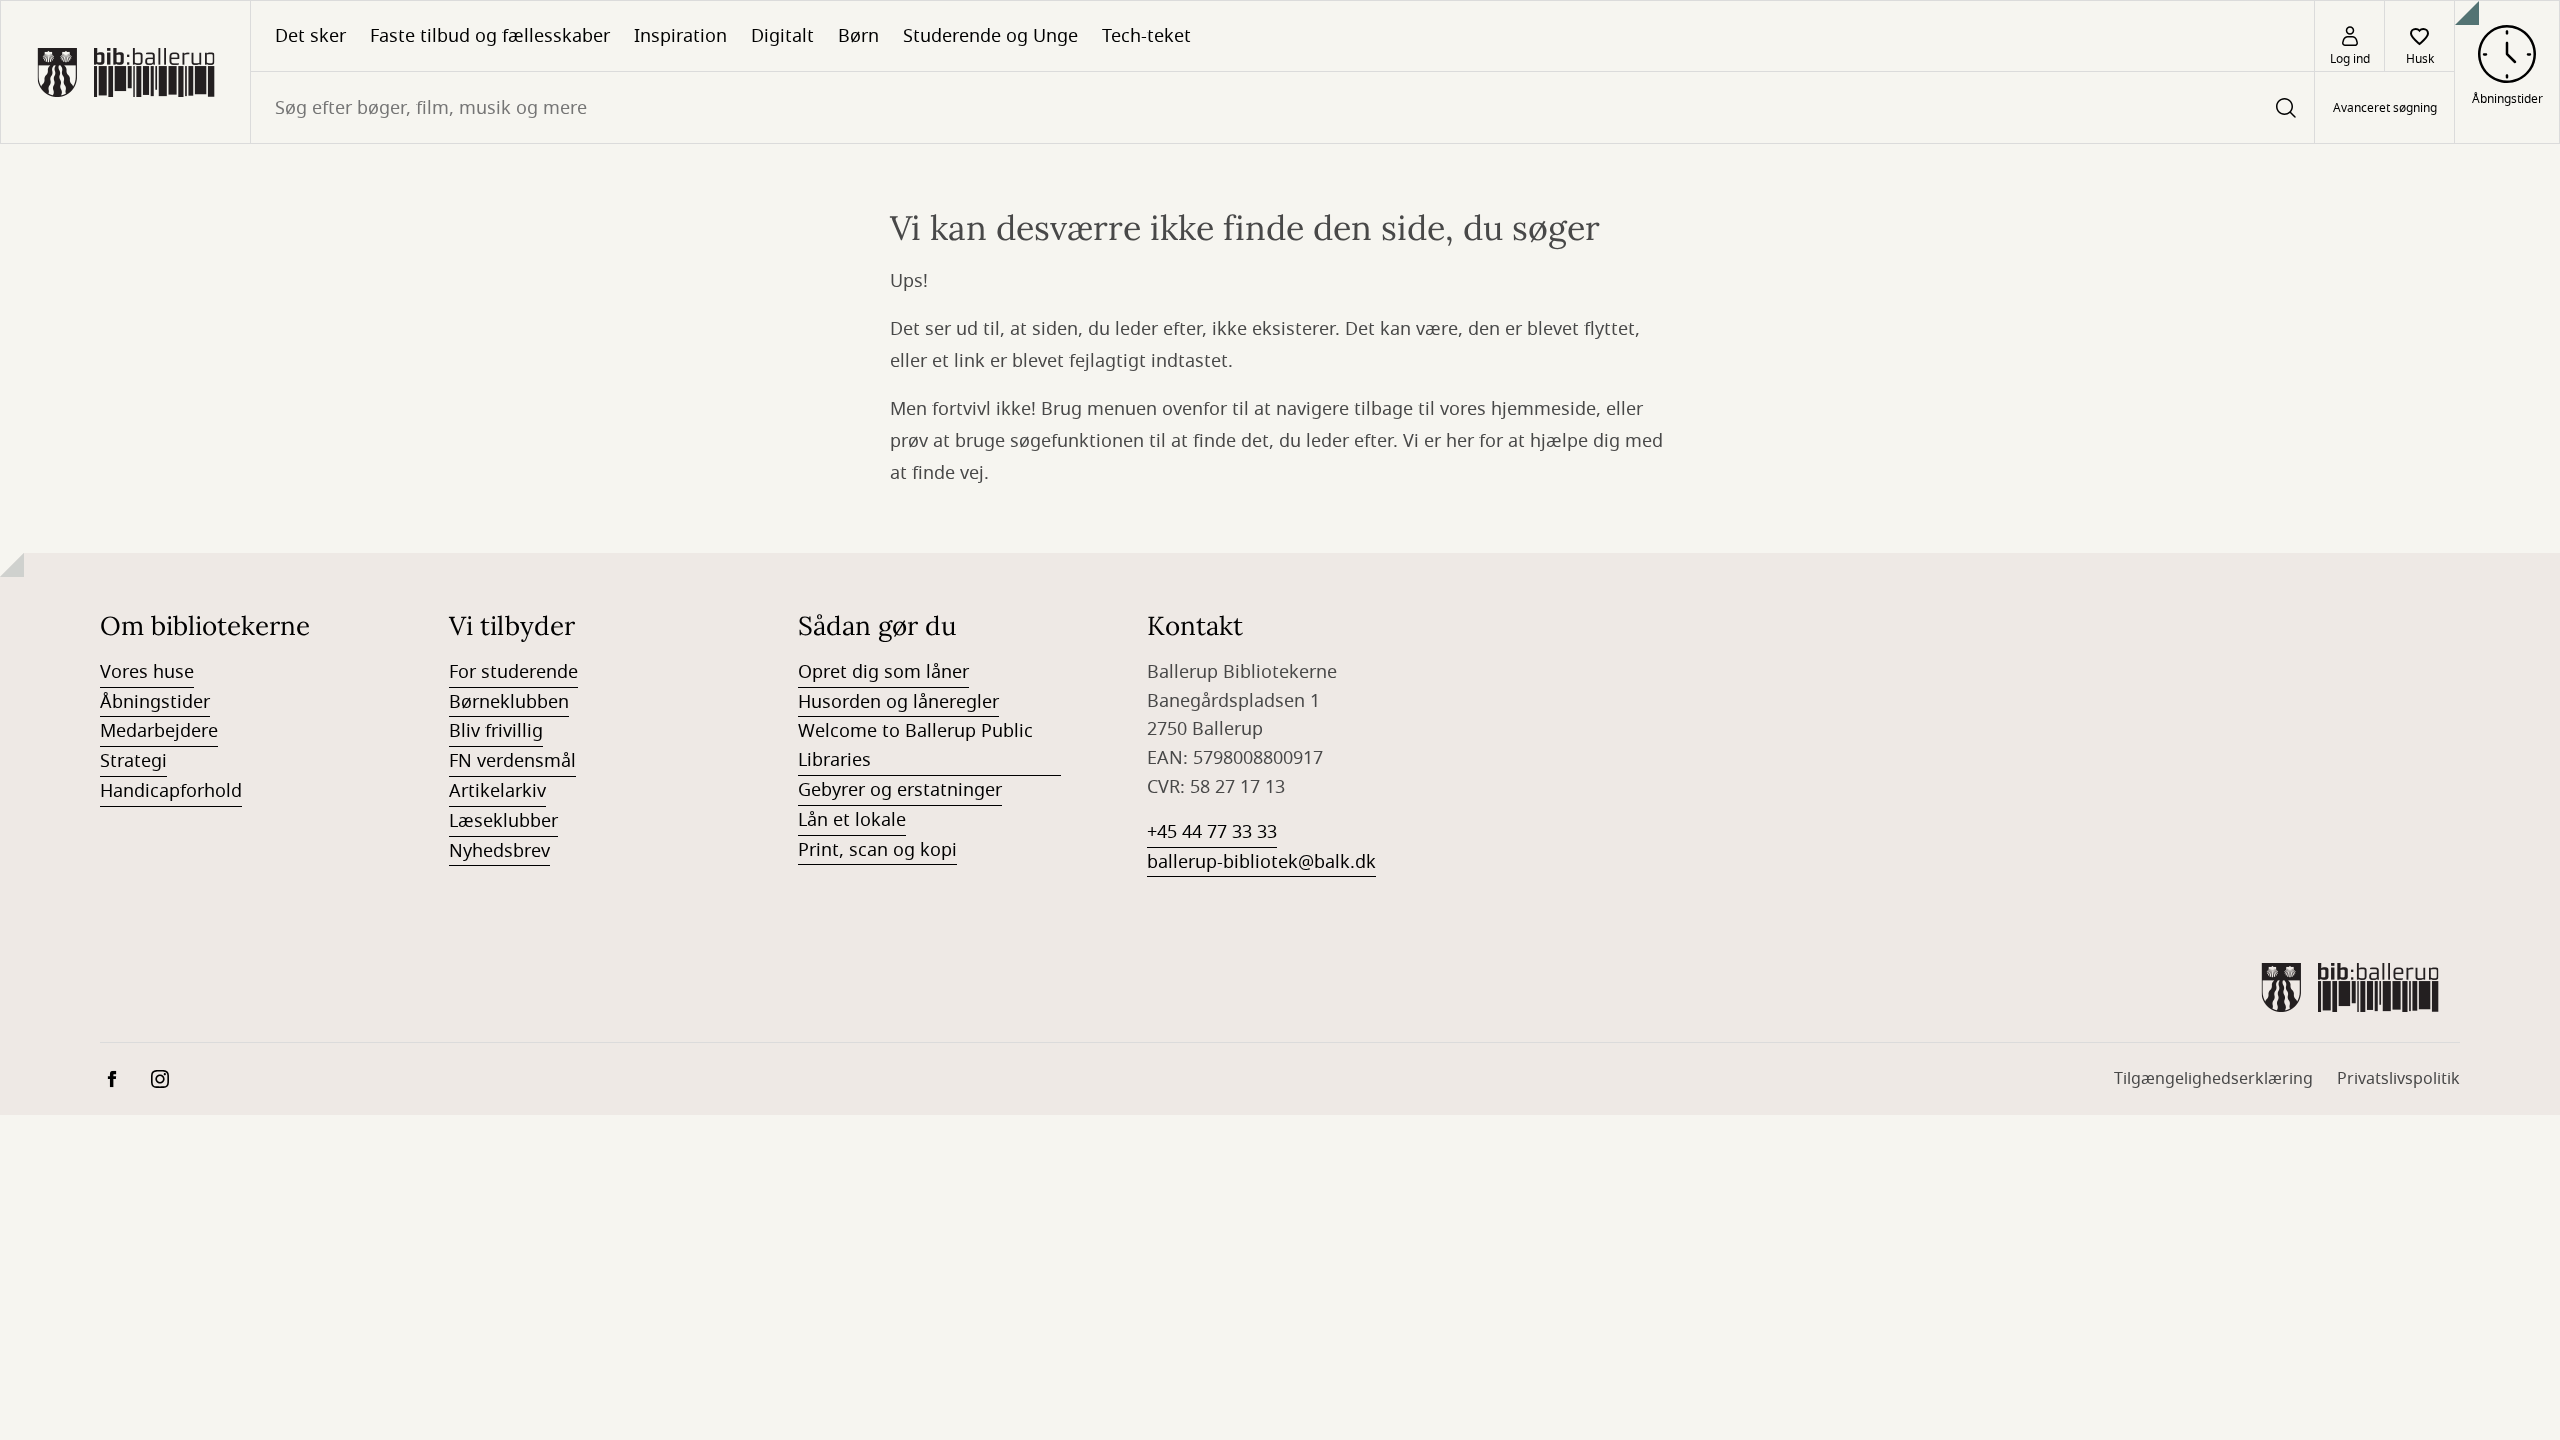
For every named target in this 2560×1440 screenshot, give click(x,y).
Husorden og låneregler (898, 702)
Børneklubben (509, 702)
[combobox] (1282, 107)
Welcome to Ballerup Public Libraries (915, 745)
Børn (858, 36)
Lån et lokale (852, 820)
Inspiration (680, 36)
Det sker (310, 36)
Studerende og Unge (990, 36)
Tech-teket (1146, 36)
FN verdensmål (512, 761)
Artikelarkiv (497, 791)
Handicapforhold (171, 791)
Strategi (133, 761)
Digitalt (782, 36)
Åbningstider (155, 702)
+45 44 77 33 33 (1212, 832)
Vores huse (147, 672)
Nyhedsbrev (499, 851)
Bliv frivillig (496, 731)
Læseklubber (503, 821)
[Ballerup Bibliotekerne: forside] (125, 72)
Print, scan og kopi (877, 850)
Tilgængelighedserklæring (2213, 1079)
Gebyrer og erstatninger (900, 790)
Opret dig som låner (883, 672)
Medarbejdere (159, 731)
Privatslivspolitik (2398, 1079)
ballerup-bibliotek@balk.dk (1261, 862)
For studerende (513, 672)
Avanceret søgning (2385, 108)
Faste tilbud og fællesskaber (490, 36)
